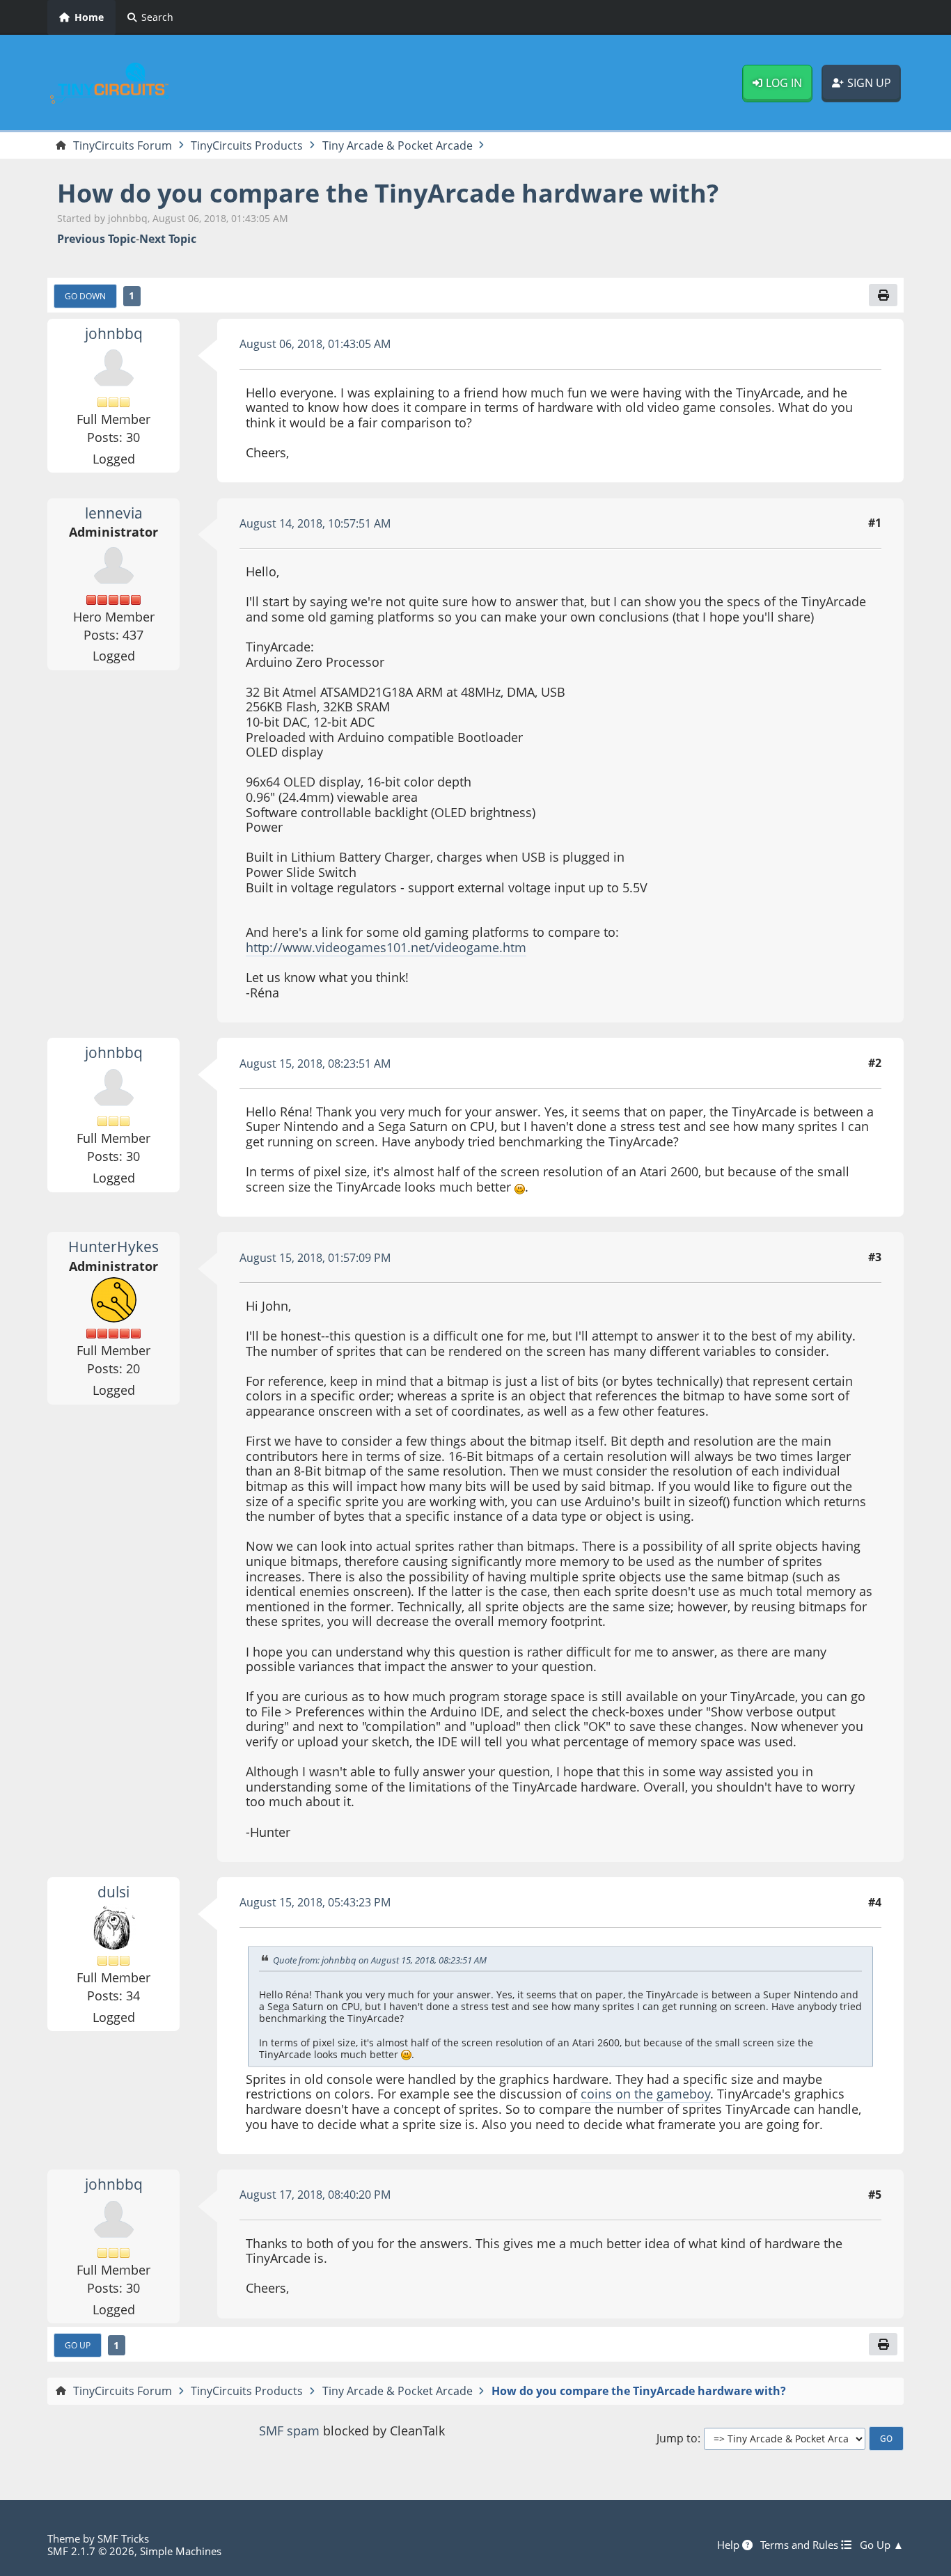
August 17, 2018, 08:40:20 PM (315, 2195)
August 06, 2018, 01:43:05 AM (315, 344)
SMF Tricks (123, 2538)
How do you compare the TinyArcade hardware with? (388, 193)
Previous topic (96, 239)
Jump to (677, 2439)
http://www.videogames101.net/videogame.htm (386, 947)
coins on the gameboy (645, 2094)
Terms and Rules (801, 2545)
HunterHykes (113, 1247)
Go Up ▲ (882, 2545)
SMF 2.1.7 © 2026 (91, 2551)
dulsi (113, 1892)
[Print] (883, 295)
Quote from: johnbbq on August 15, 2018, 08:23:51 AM (380, 1960)
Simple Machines (181, 2551)
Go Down (85, 296)
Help (730, 2545)
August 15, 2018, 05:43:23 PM (315, 1902)
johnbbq (114, 333)
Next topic (168, 239)
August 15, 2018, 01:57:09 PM (315, 1258)
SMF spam (289, 2431)
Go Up (78, 2345)
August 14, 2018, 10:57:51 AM (315, 523)
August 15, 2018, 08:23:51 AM (315, 1064)
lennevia (114, 513)
